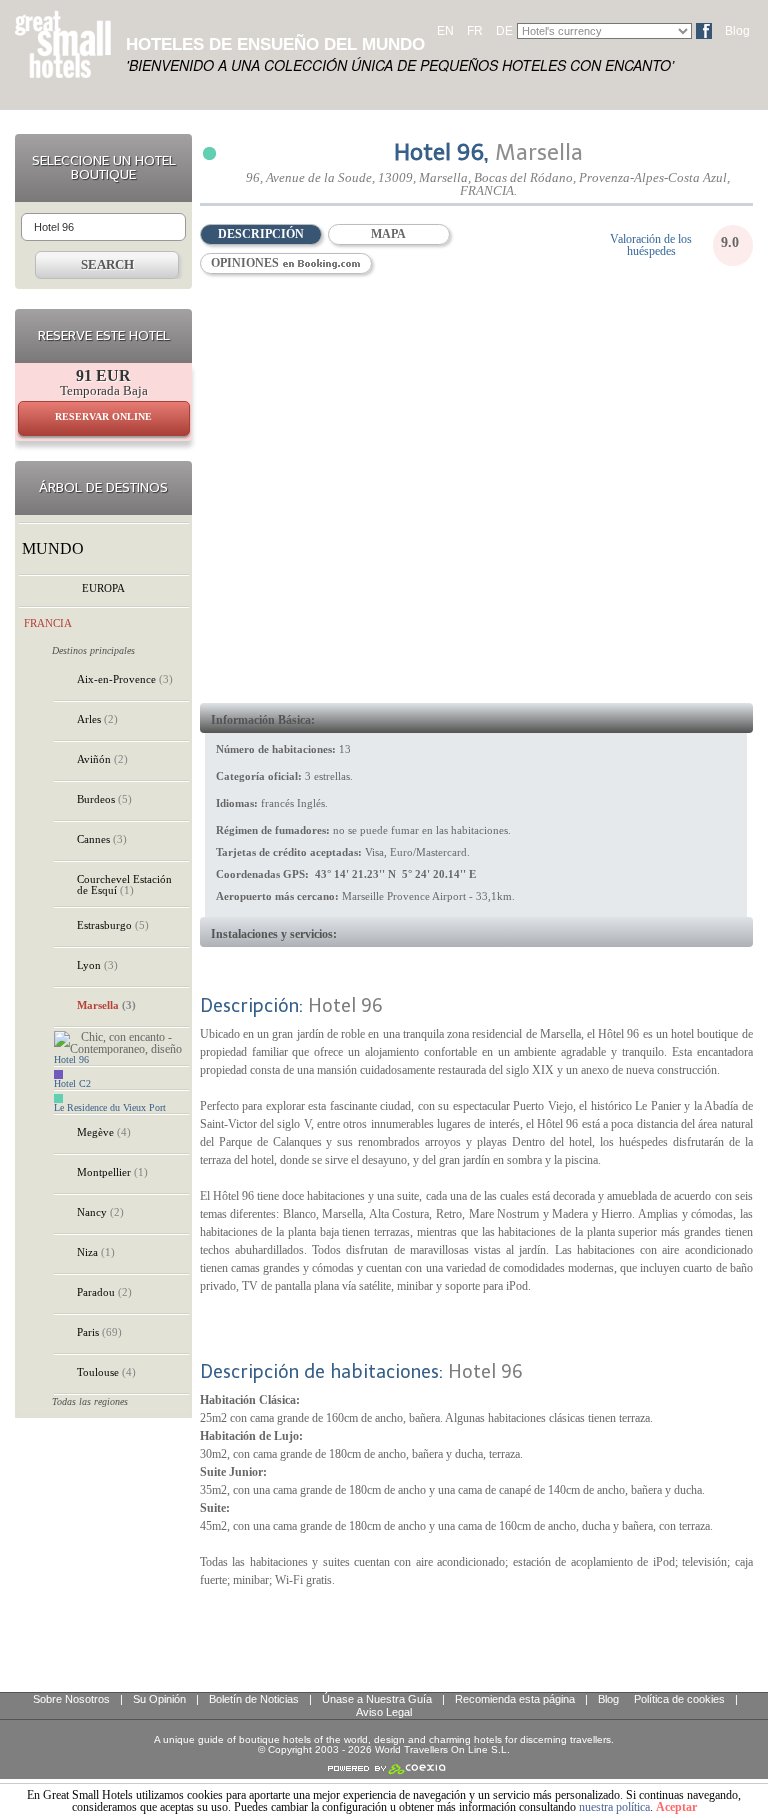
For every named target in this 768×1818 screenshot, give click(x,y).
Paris (99, 1332)
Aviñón (102, 759)
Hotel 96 (71, 1060)
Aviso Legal (384, 1712)
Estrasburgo (113, 925)
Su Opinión (159, 1699)
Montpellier (112, 1172)
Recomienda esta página (515, 1699)
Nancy (100, 1212)
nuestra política (614, 1807)
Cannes (102, 839)
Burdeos (104, 799)
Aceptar (676, 1807)
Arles (97, 719)
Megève (104, 1132)
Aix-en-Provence (125, 679)
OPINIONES (246, 263)
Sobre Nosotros (71, 1699)
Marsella (106, 1005)
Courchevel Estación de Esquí (124, 884)
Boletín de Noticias (254, 1699)
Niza (96, 1252)
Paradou (104, 1292)
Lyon (97, 965)
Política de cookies (679, 1699)
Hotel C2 (72, 1084)
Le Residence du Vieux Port (110, 1108)
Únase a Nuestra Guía (377, 1699)
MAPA (388, 234)
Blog (737, 31)
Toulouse (106, 1372)
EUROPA (103, 588)
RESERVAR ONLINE (103, 416)
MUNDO (53, 548)
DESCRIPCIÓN (261, 234)
